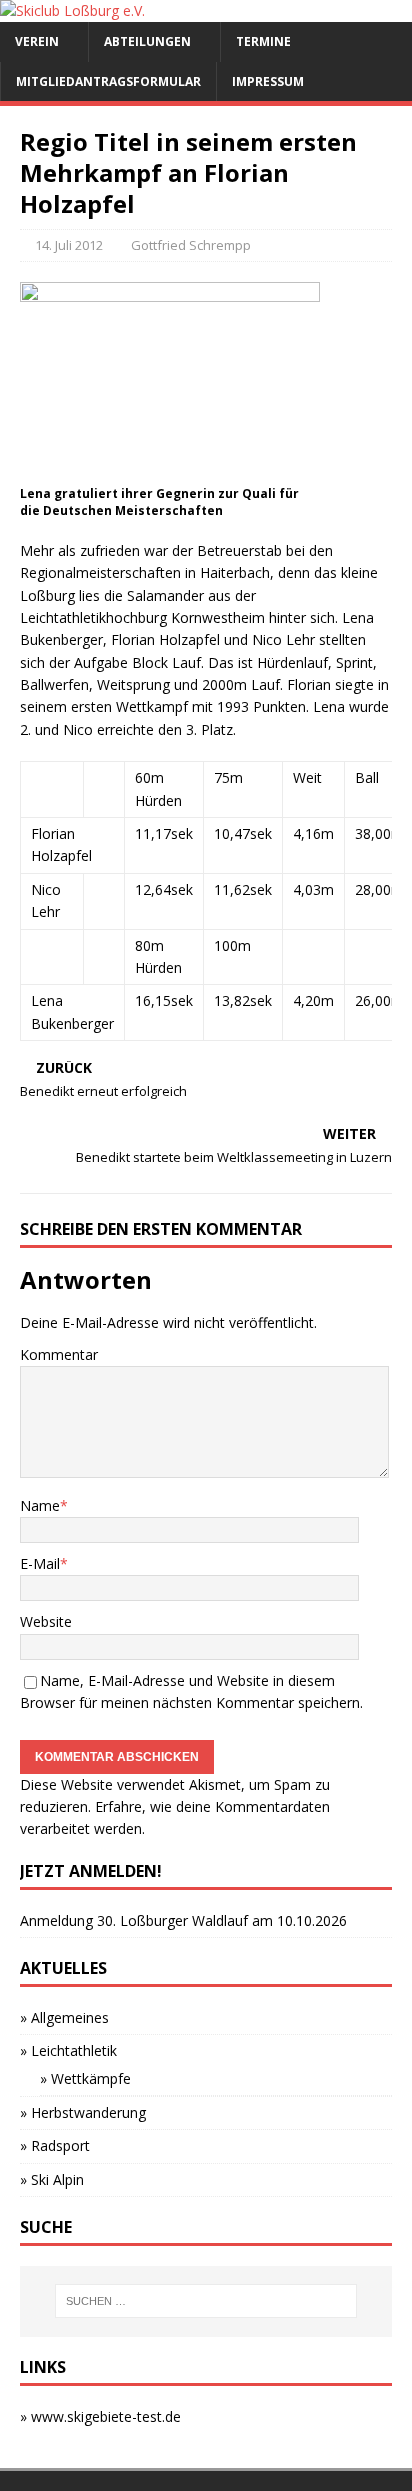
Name (40, 1505)
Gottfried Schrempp (191, 245)
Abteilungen (147, 41)
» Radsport (55, 2145)
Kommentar (59, 1354)
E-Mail (40, 1563)
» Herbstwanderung (83, 2112)
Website (46, 1621)
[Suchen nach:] (206, 2301)
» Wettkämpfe (85, 2078)
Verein (37, 41)
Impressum (268, 81)
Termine (263, 41)
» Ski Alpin (52, 2179)
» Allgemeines (64, 2017)
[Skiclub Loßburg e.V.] (72, 10)
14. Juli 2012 (69, 245)
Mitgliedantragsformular (108, 81)
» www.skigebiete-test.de (100, 2416)
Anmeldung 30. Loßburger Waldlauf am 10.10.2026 (183, 1920)
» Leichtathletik (68, 2050)
